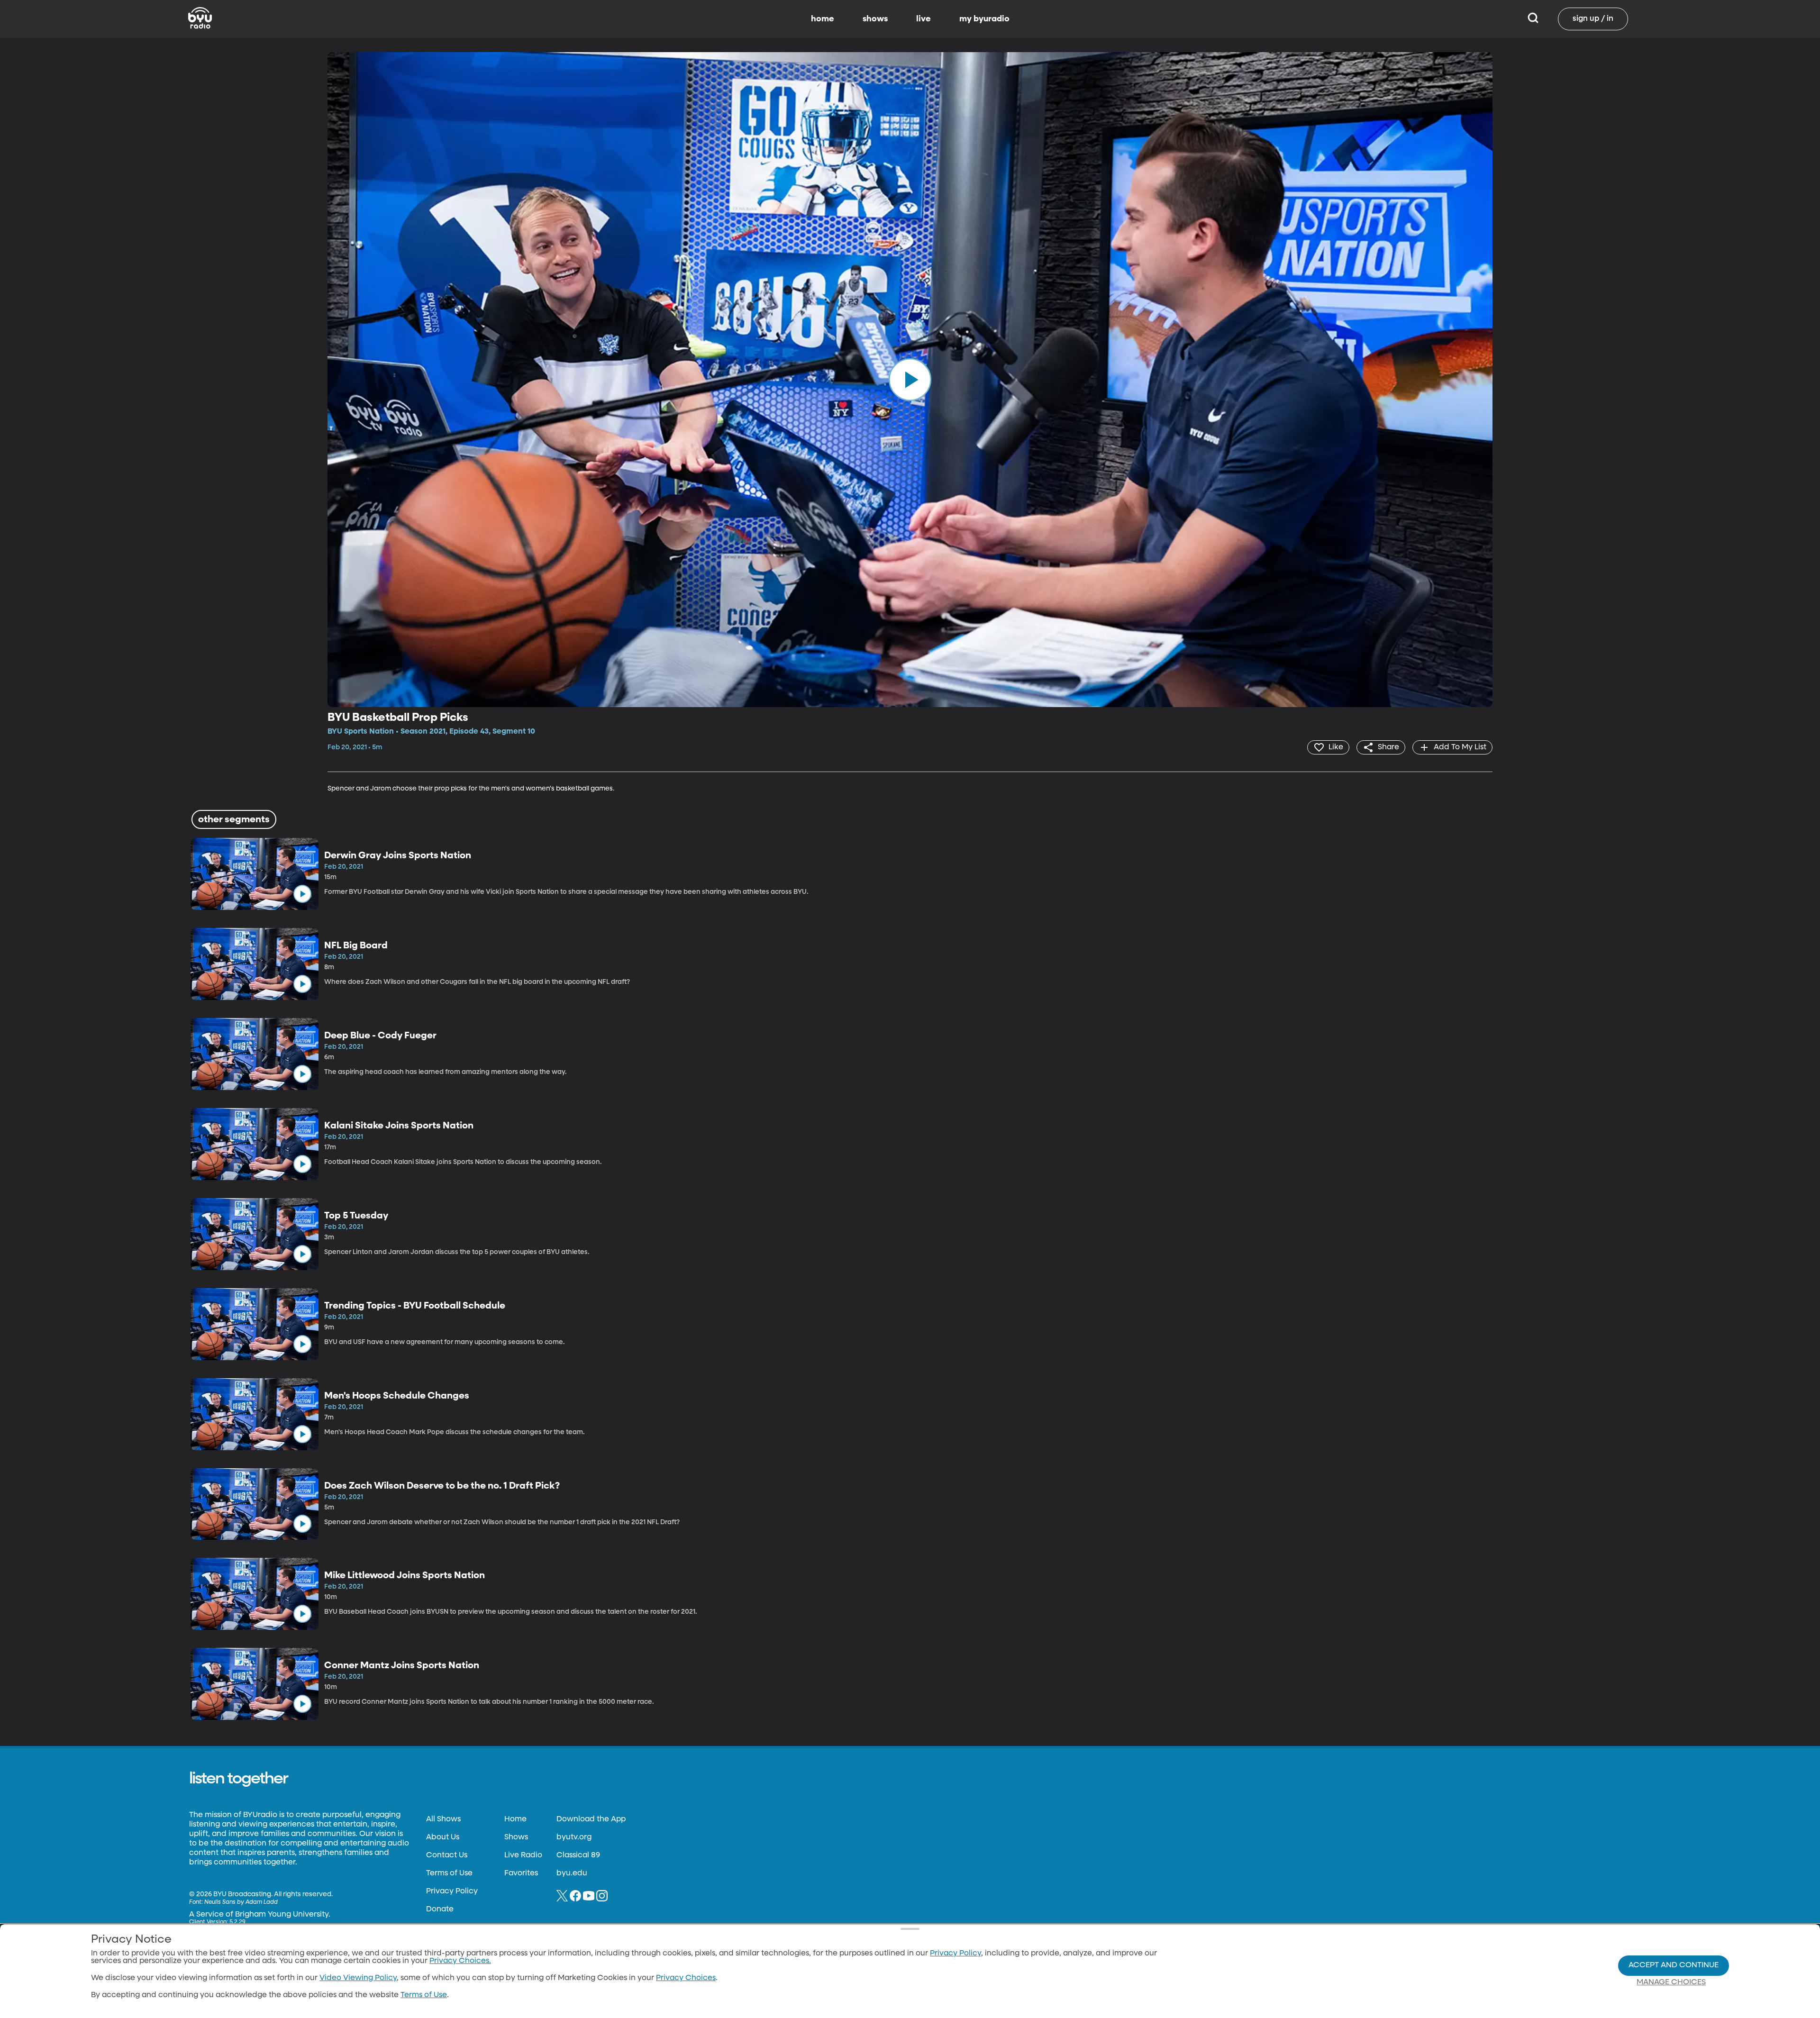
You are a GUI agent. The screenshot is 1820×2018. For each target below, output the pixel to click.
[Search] (1533, 19)
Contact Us (447, 1855)
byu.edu (572, 1873)
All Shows (443, 1819)
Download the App (591, 1819)
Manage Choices (1671, 1982)
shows (875, 19)
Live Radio (523, 1855)
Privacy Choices (686, 1978)
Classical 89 (578, 1855)
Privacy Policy (452, 1891)
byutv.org (574, 1837)
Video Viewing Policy (358, 1978)
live (924, 19)
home (823, 19)
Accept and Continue (1674, 1965)
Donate (440, 1909)
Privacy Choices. (460, 1961)
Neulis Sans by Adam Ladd (241, 1902)
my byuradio (984, 19)
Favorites (521, 1873)
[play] (910, 380)
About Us (443, 1837)
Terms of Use (449, 1873)
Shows (516, 1837)
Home (515, 1819)
